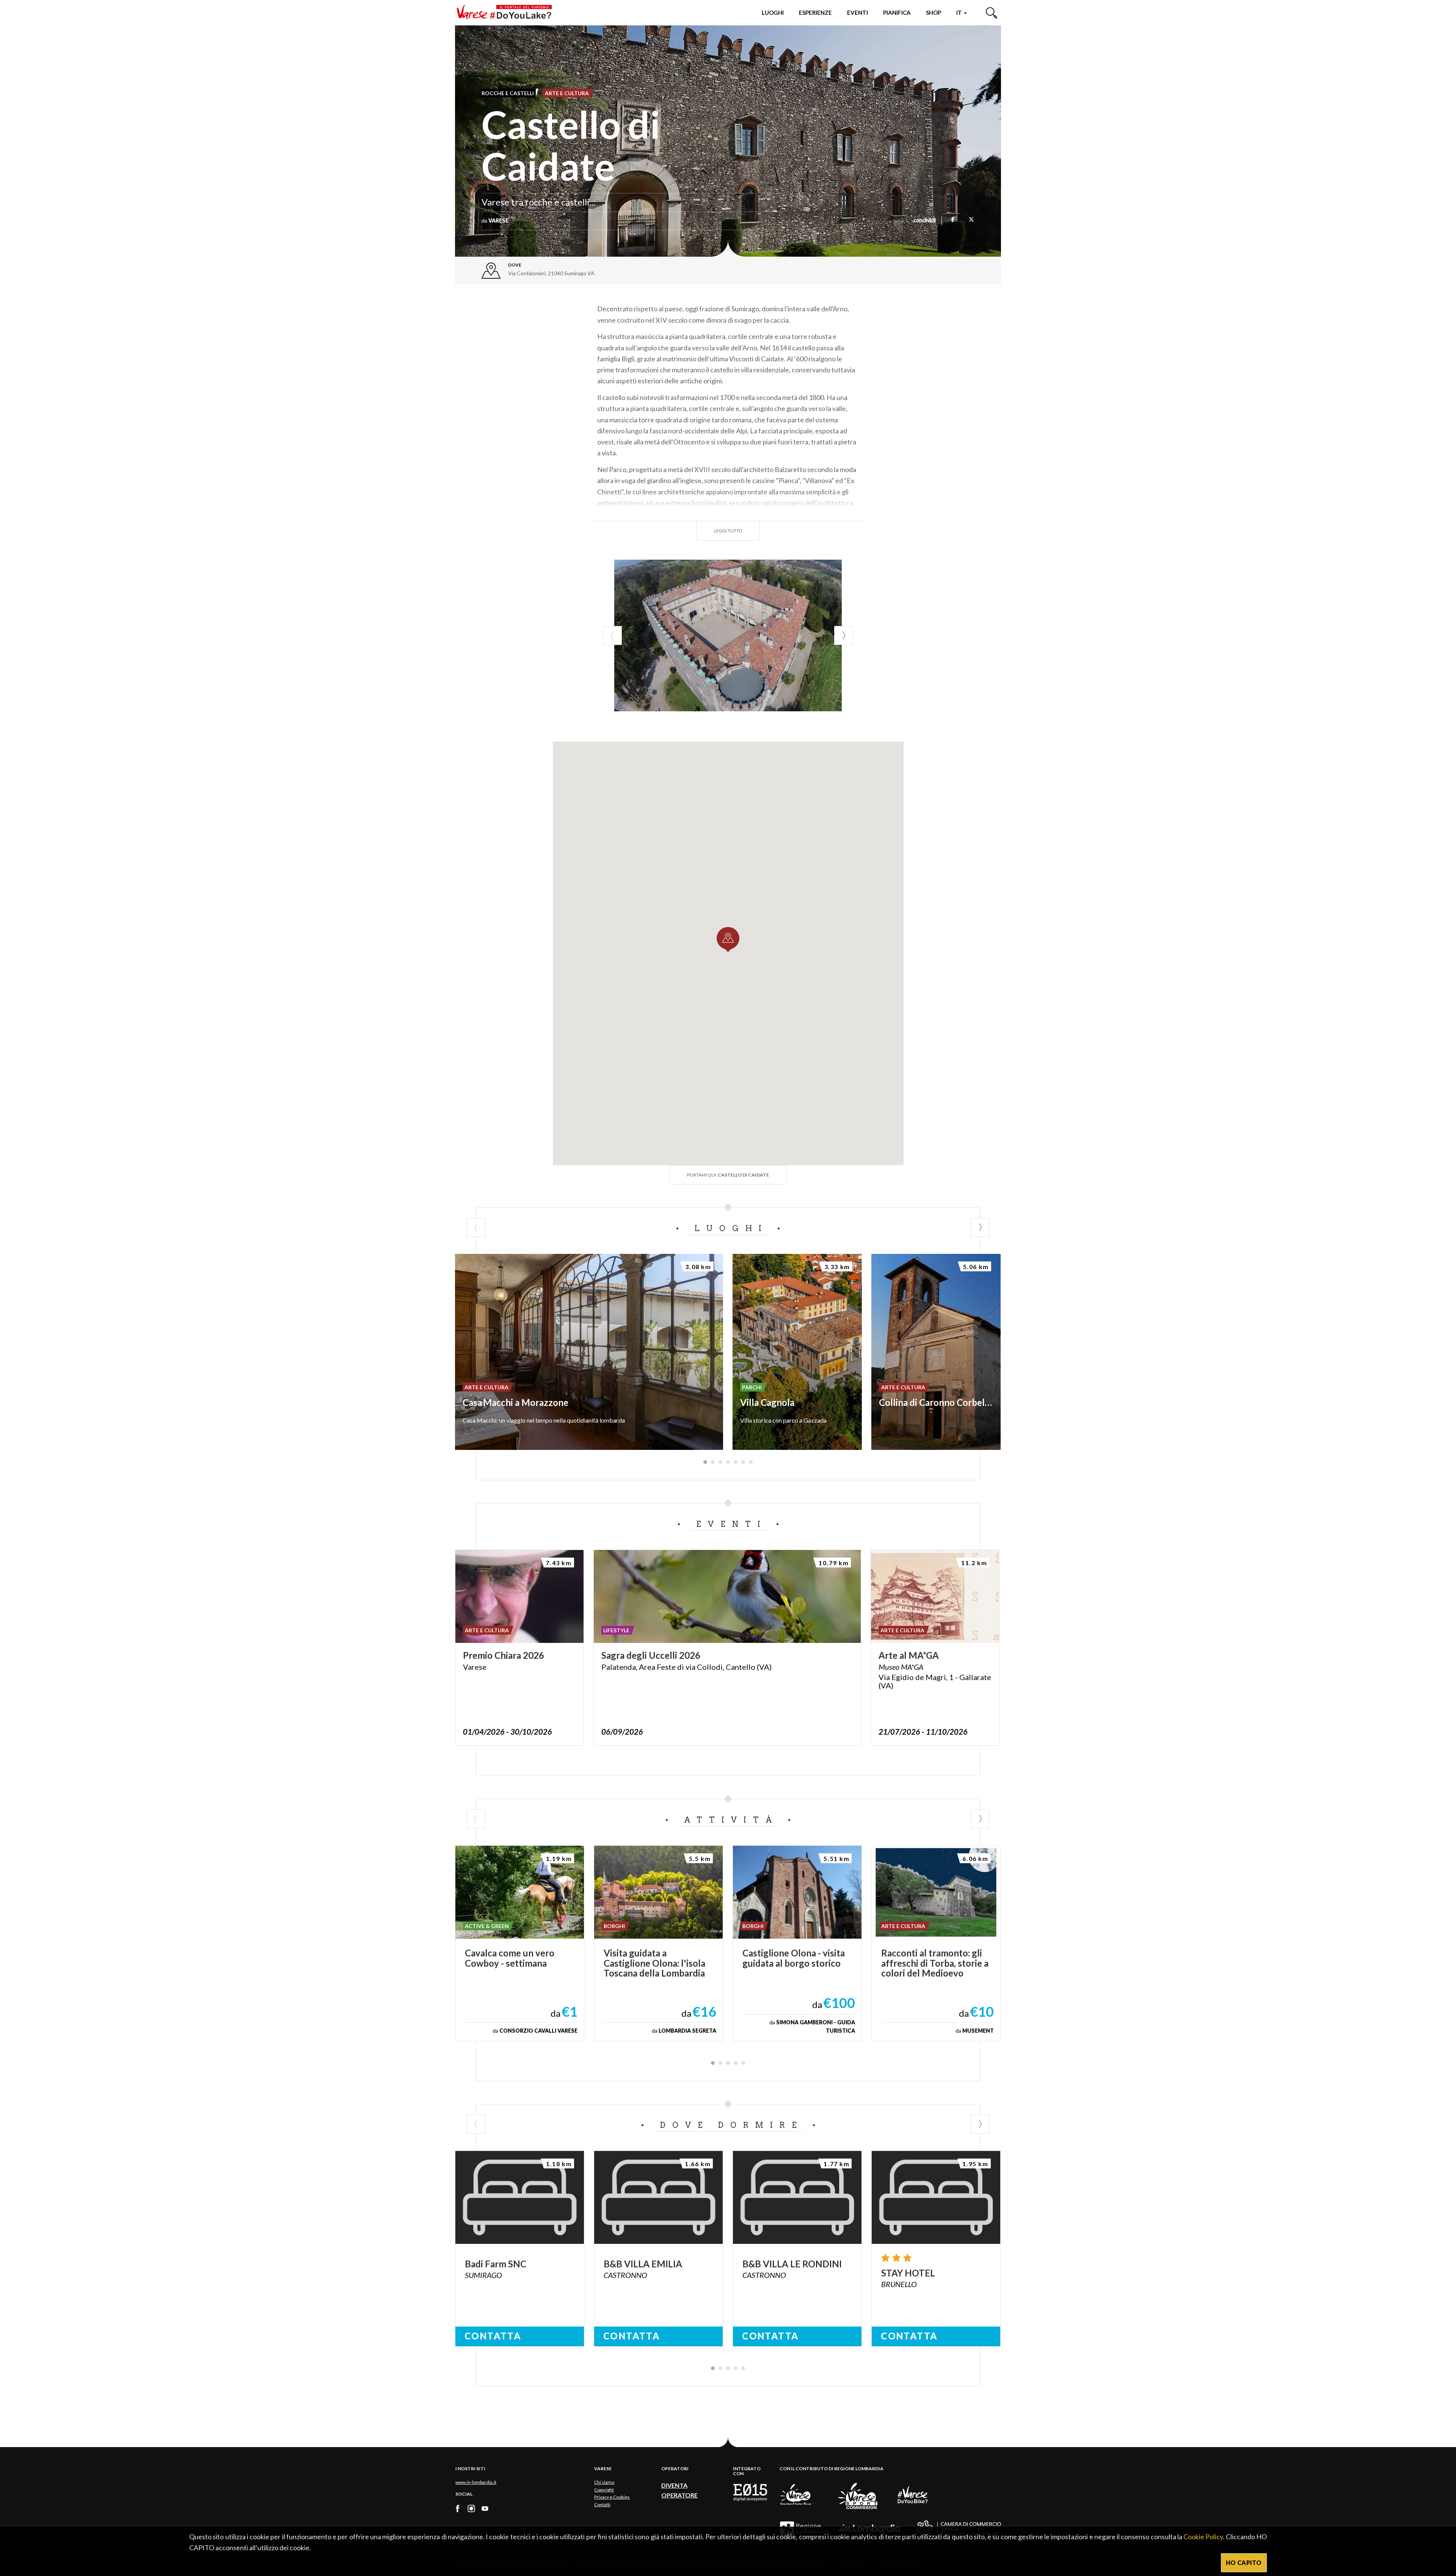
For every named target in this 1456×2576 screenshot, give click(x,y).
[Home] (507, 12)
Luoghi (773, 13)
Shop (934, 13)
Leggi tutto (728, 531)
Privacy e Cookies (612, 2497)
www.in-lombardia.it (476, 2482)
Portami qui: (728, 1175)
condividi (925, 221)
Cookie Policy (1203, 2537)
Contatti (602, 2505)
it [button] (960, 13)
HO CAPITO (1244, 2563)
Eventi (857, 13)
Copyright (604, 2490)
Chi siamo (604, 2482)
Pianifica (897, 13)
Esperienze (815, 13)
